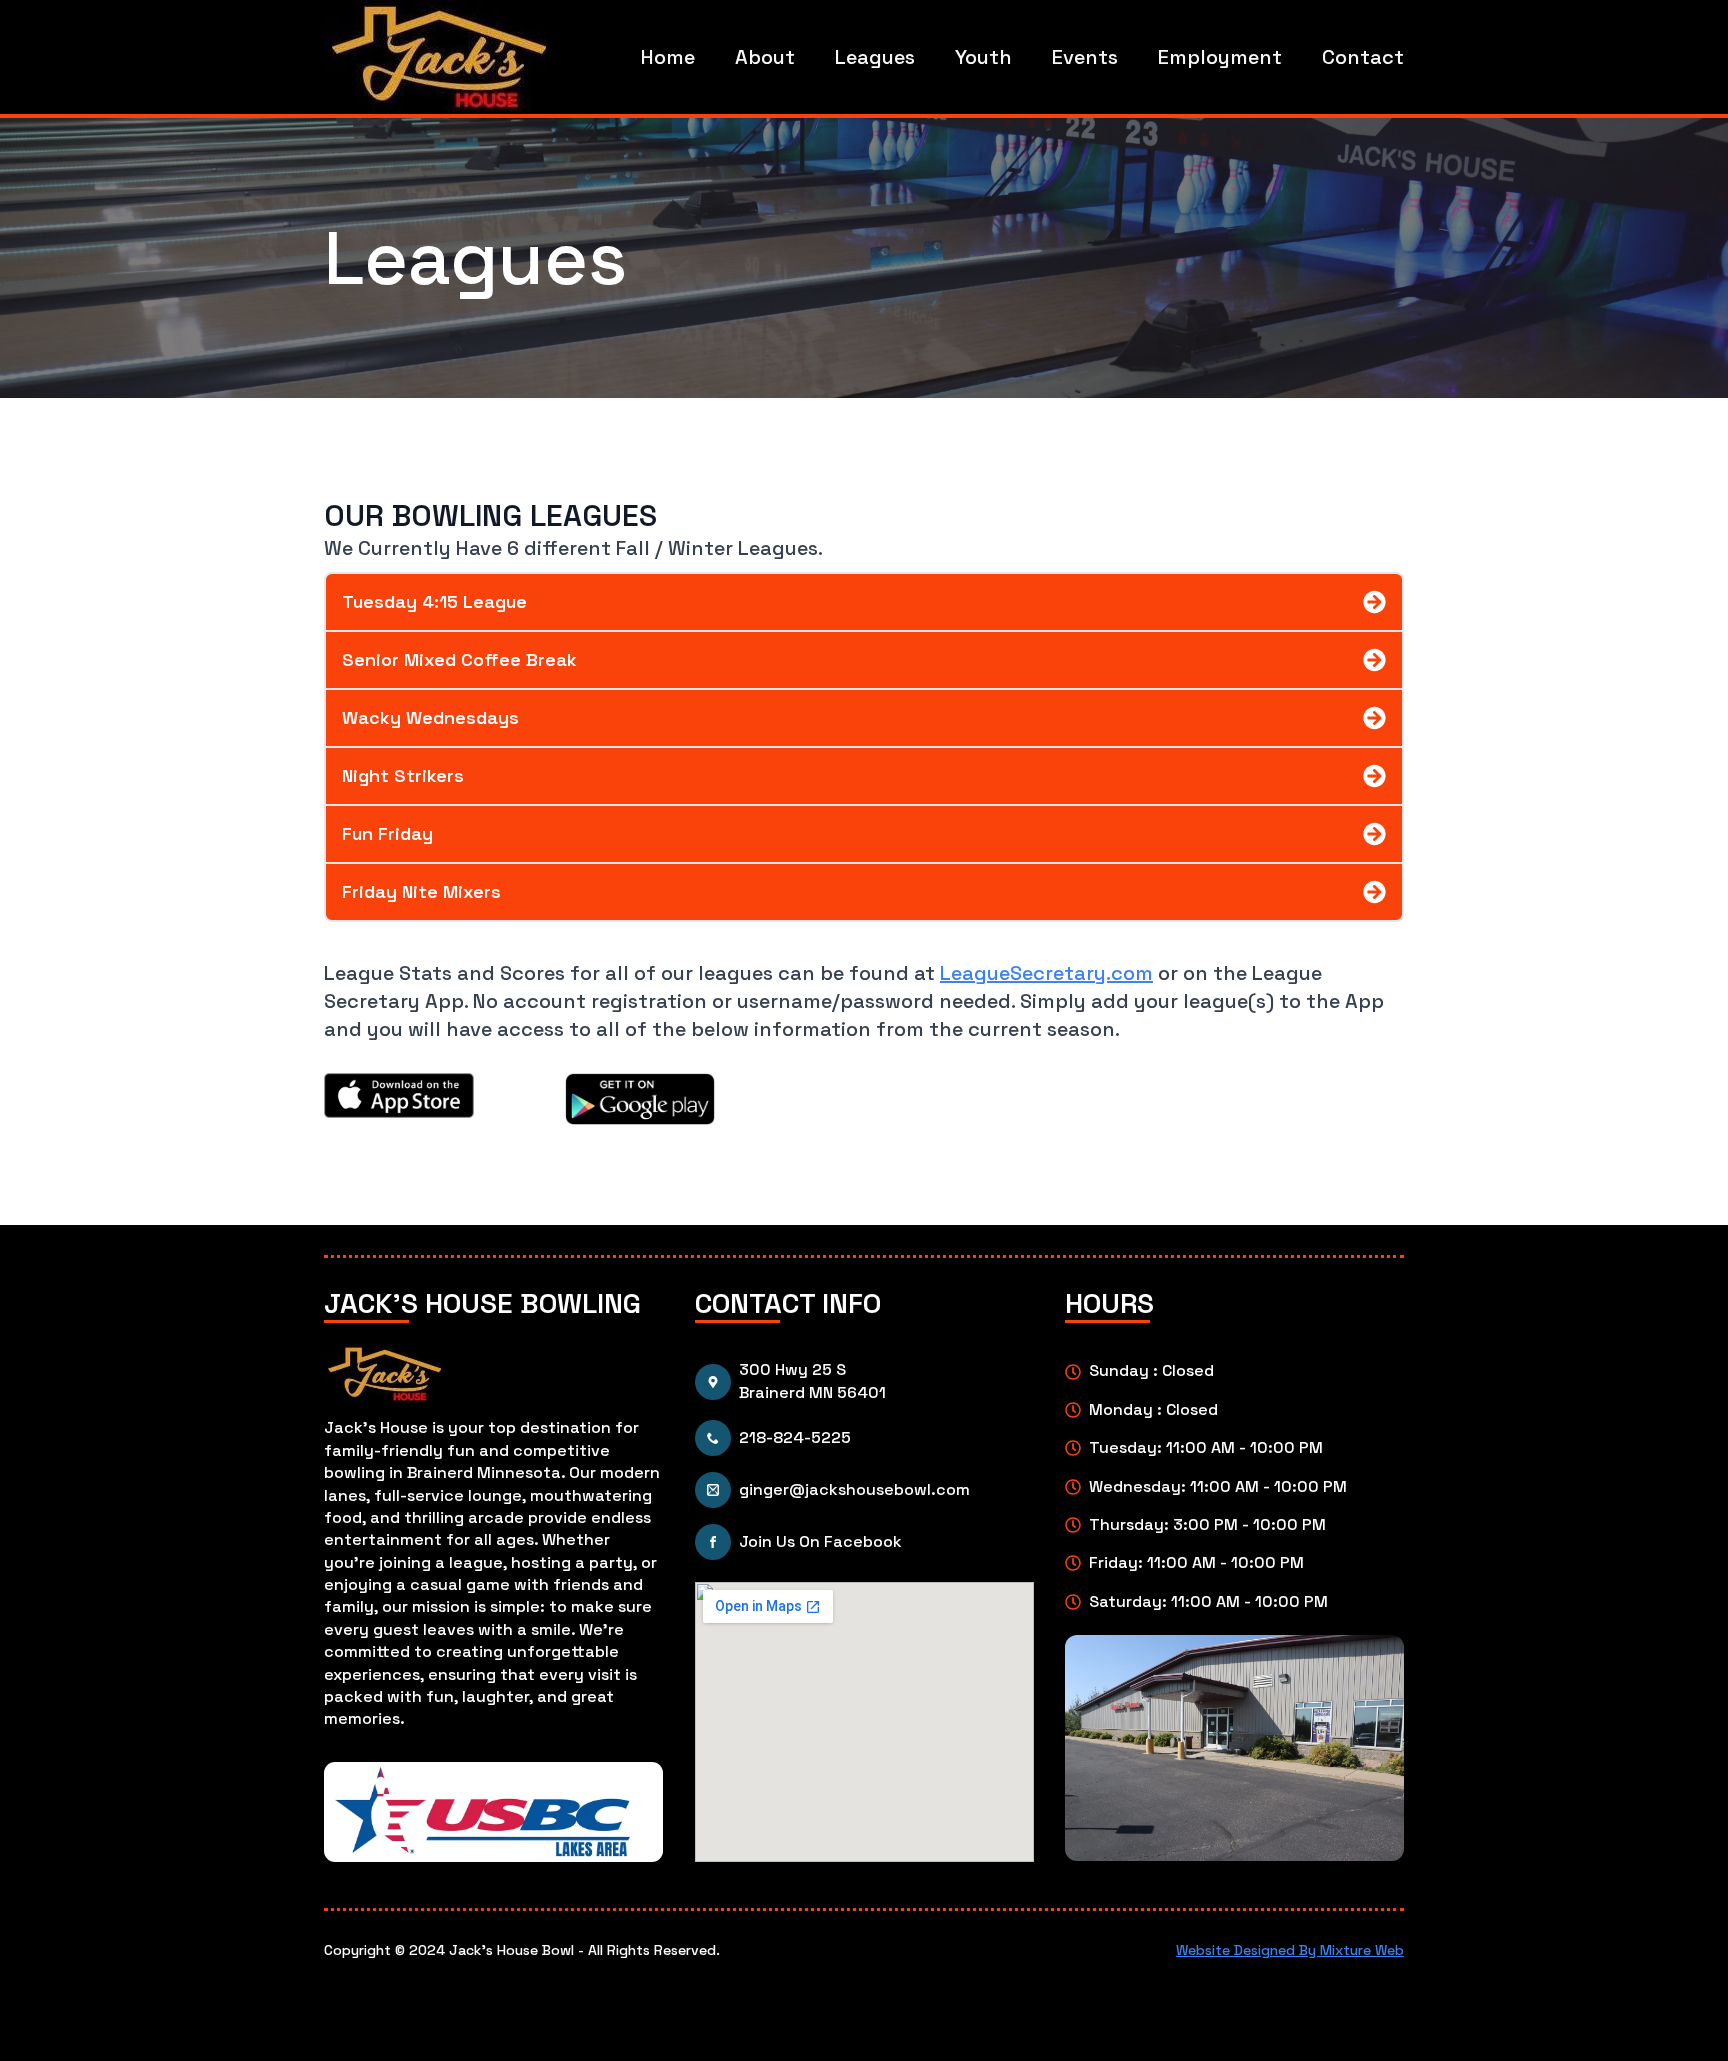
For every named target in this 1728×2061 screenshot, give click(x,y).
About (765, 57)
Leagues (875, 57)
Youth (983, 57)
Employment (1220, 57)
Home (668, 57)
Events (1085, 57)
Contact (1363, 57)
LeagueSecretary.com (1046, 973)
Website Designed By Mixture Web (1290, 1950)
